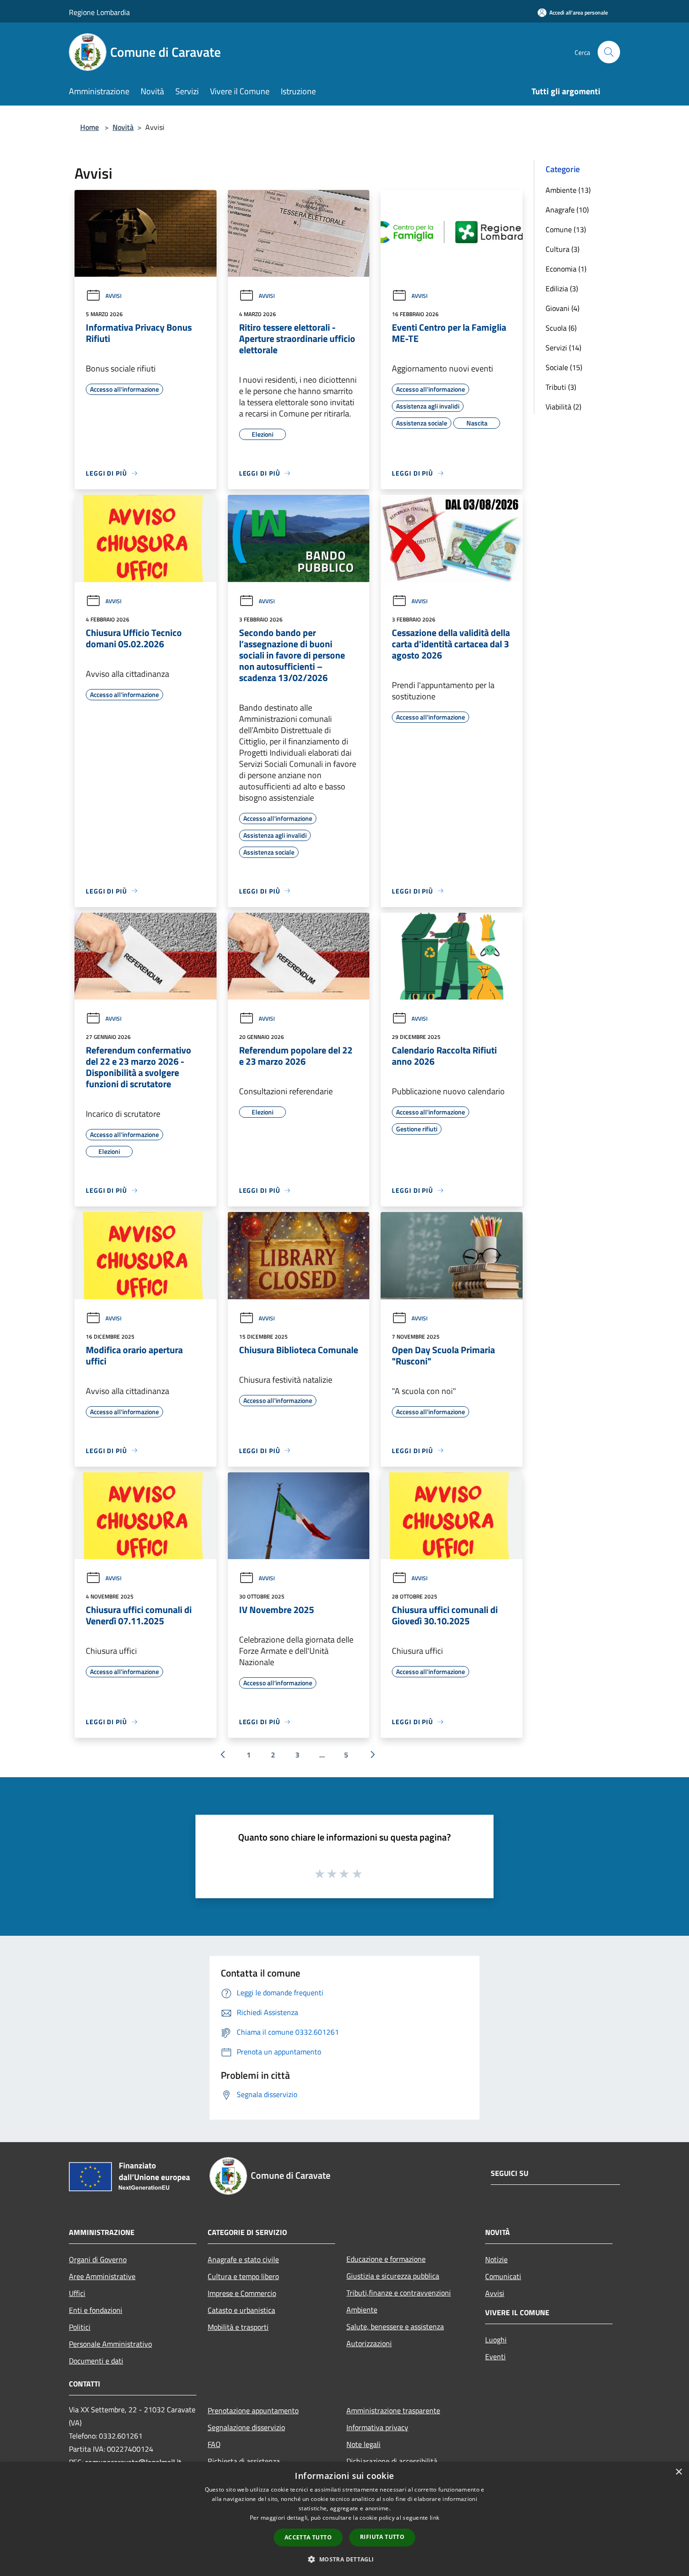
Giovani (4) (562, 308)
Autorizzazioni (369, 2343)
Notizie (496, 2259)
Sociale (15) (564, 367)
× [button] (678, 2472)
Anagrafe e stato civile (243, 2259)
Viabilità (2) (563, 407)
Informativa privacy (377, 2427)
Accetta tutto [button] (308, 2537)
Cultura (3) (562, 249)
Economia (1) (566, 269)
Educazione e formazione (386, 2259)
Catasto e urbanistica (241, 2310)
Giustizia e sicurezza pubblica (393, 2276)
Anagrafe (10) (567, 210)
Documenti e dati (96, 2361)
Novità (123, 127)
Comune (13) (566, 229)
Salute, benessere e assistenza (395, 2326)
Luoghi (496, 2340)
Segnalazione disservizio (246, 2427)
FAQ (214, 2444)
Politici (80, 2327)
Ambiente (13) (568, 190)
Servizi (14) (563, 348)
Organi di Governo (98, 2259)
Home (90, 127)
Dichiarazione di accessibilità (392, 2461)
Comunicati (503, 2276)
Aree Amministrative (102, 2276)
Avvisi (113, 296)
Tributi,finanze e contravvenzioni (399, 2293)
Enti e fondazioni (96, 2310)
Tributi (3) (561, 387)
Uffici (77, 2293)
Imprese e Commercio (242, 2293)
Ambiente (362, 2310)
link (434, 2518)
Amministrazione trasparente (393, 2410)
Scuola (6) (561, 328)
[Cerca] (609, 52)
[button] (344, 2559)
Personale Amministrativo (110, 2344)
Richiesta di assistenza (244, 2461)
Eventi (495, 2356)
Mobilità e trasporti (238, 2327)
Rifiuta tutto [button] (382, 2537)
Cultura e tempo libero (243, 2276)
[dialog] (344, 2519)
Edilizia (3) (562, 288)
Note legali (363, 2444)
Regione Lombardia (99, 12)
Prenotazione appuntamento (253, 2410)
